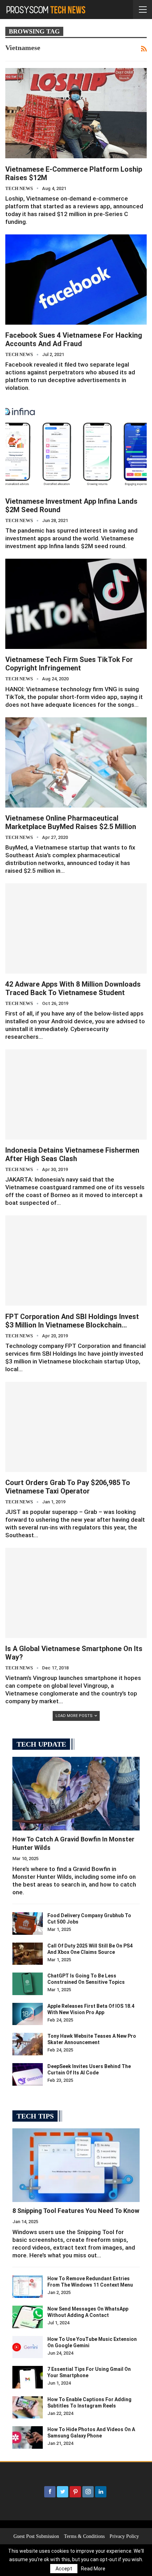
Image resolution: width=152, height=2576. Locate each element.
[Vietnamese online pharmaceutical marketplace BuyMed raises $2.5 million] (76, 762)
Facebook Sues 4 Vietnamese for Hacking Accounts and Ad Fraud (74, 339)
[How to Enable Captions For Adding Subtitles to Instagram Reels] (28, 2408)
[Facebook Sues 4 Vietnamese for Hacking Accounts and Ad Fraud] (76, 280)
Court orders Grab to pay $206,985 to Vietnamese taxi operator (68, 1487)
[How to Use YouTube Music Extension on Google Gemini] (28, 2347)
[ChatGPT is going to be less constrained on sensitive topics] (28, 1984)
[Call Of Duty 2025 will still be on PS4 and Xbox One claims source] (28, 1954)
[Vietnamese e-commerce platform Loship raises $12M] (76, 113)
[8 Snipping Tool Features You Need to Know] (76, 2165)
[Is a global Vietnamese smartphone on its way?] (76, 1593)
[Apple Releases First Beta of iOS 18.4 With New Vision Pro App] (28, 2014)
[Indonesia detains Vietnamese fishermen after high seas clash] (76, 1094)
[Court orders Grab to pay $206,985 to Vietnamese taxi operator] (76, 1427)
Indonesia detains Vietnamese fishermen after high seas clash (72, 1154)
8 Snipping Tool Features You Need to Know (76, 2211)
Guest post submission (36, 2536)
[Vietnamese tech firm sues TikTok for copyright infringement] (76, 604)
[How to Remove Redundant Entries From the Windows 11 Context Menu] (28, 2287)
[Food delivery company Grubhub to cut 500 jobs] (28, 1924)
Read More (93, 2569)
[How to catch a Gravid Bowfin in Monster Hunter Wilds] (76, 1794)
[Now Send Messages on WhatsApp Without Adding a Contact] (28, 2317)
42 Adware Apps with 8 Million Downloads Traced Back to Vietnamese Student (73, 988)
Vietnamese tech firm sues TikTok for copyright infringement (69, 664)
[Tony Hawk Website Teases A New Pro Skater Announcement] (28, 2044)
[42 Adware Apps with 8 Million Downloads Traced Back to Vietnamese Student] (76, 928)
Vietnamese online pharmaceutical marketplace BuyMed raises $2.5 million (71, 822)
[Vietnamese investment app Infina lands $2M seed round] (76, 446)
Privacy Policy (124, 2536)
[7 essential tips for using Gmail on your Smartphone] (28, 2377)
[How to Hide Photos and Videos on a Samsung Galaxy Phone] (28, 2437)
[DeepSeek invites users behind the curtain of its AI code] (28, 2074)
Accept (64, 2569)
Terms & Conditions (84, 2536)
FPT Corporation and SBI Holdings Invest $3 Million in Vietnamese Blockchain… (72, 1321)
